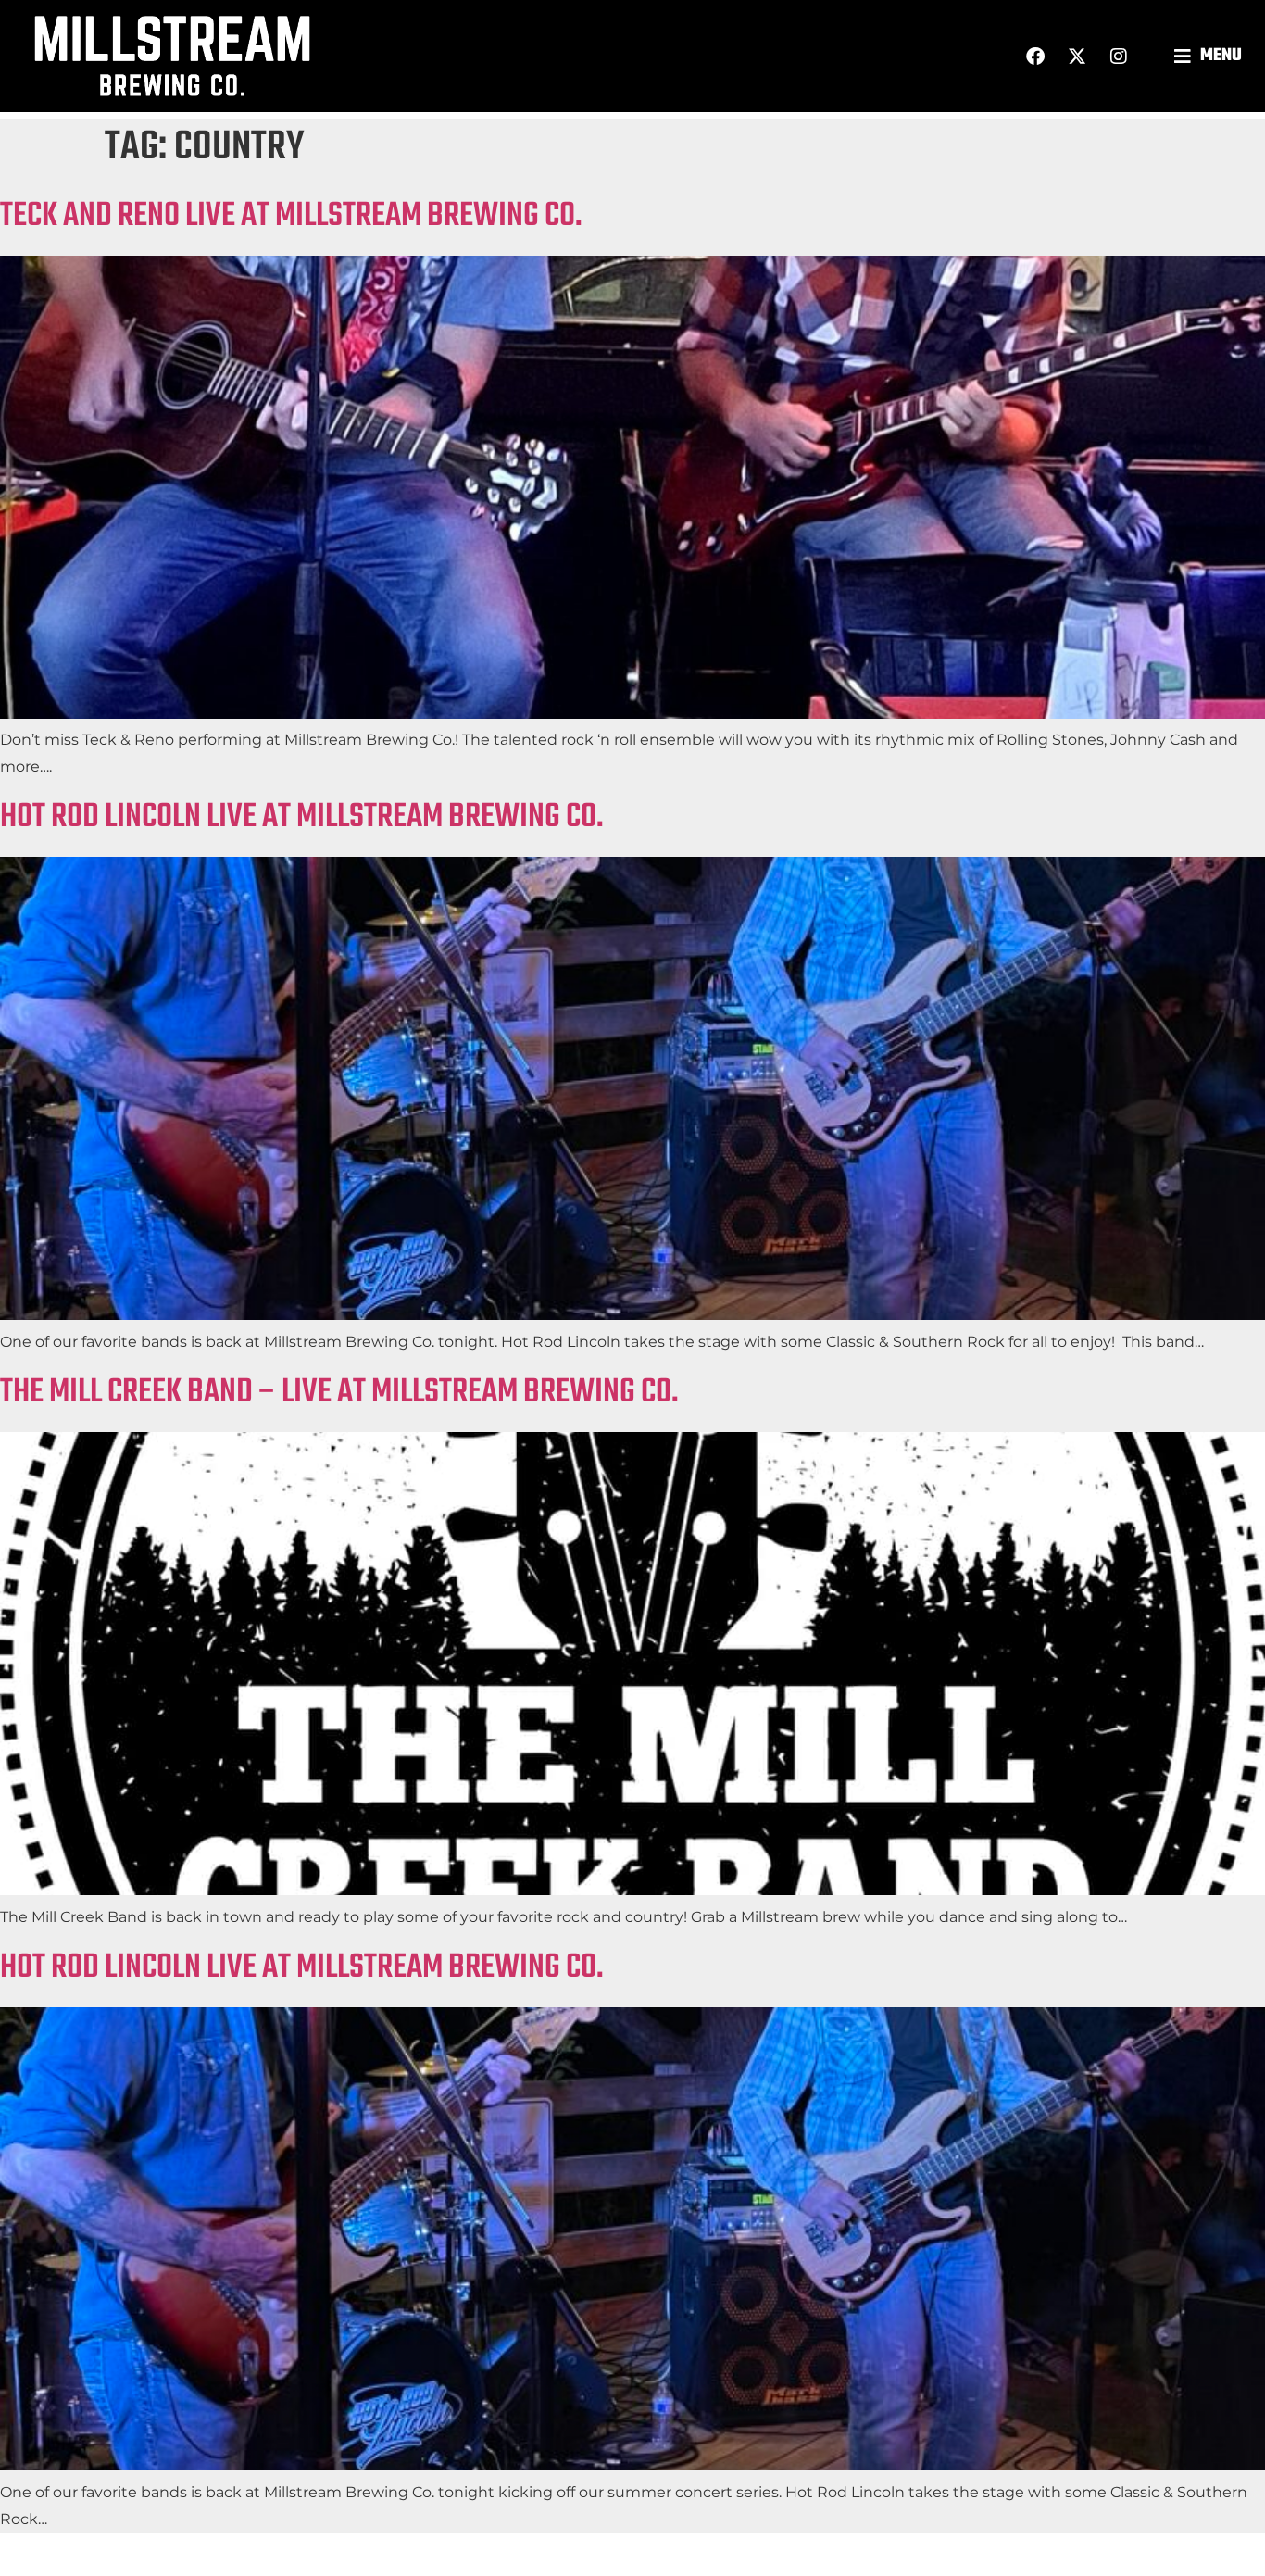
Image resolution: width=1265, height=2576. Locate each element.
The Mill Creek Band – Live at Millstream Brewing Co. (339, 1393)
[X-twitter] (1077, 57)
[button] (1210, 56)
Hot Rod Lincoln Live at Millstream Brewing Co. (302, 817)
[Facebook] (1035, 57)
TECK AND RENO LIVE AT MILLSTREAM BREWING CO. (291, 216)
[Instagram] (1119, 57)
